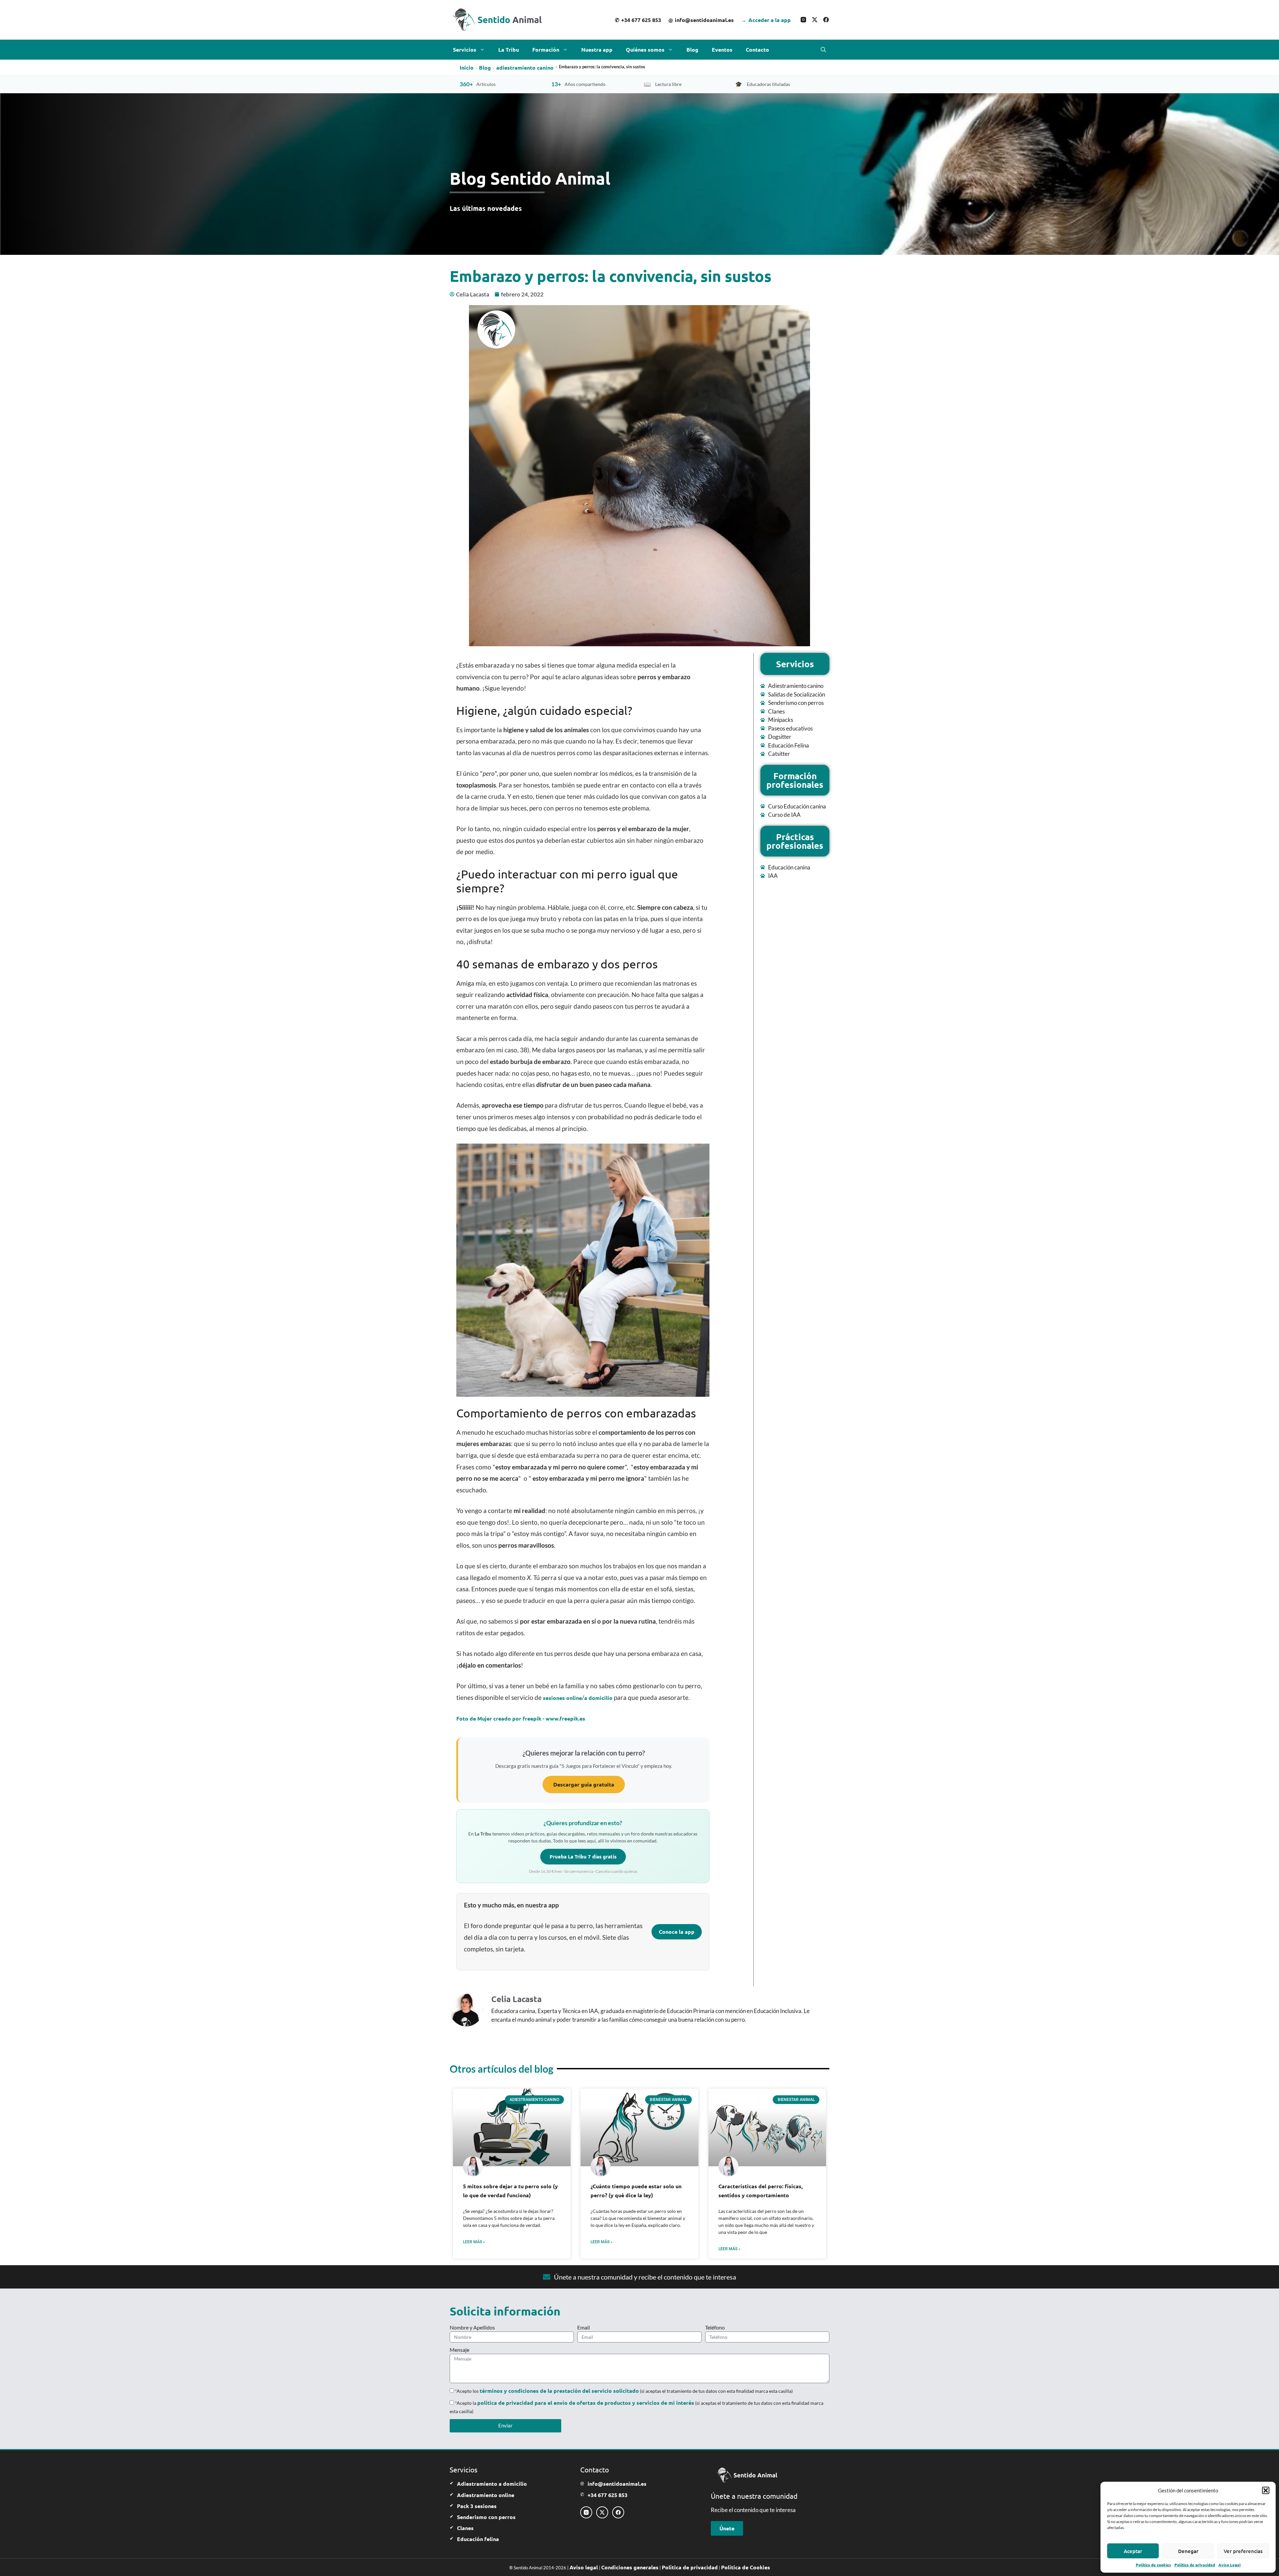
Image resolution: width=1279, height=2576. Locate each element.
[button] (1266, 2490)
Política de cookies (1153, 2565)
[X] (815, 20)
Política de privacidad (1195, 2565)
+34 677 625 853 (638, 20)
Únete (727, 2528)
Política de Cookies (746, 2567)
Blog (692, 49)
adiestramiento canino (525, 67)
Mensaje (459, 2350)
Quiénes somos (645, 49)
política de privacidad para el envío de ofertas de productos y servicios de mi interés (586, 2403)
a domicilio (598, 1698)
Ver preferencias (1243, 2551)
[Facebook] (826, 20)
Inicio (467, 67)
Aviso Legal (1230, 2565)
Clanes (465, 2528)
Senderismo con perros (486, 2517)
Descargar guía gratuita (584, 1784)
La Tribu (509, 49)
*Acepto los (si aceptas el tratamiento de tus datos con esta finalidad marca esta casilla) (624, 2391)
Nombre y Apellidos (472, 2327)
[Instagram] (803, 20)
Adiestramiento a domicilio (492, 2484)
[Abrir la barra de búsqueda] (823, 50)
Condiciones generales (630, 2567)
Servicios (465, 49)
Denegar (1188, 2551)
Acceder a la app (766, 20)
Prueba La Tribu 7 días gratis (583, 1856)
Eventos (722, 49)
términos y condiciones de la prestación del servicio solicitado (559, 2391)
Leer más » (474, 2242)
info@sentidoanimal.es (701, 20)
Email (584, 2327)
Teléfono (715, 2327)
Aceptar (1133, 2551)
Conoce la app (677, 1932)
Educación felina (478, 2539)
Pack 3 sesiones (477, 2506)
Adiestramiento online (486, 2495)
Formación (546, 49)
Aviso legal (584, 2567)
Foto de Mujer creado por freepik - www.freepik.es (521, 1718)
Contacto (757, 49)
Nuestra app (597, 49)
